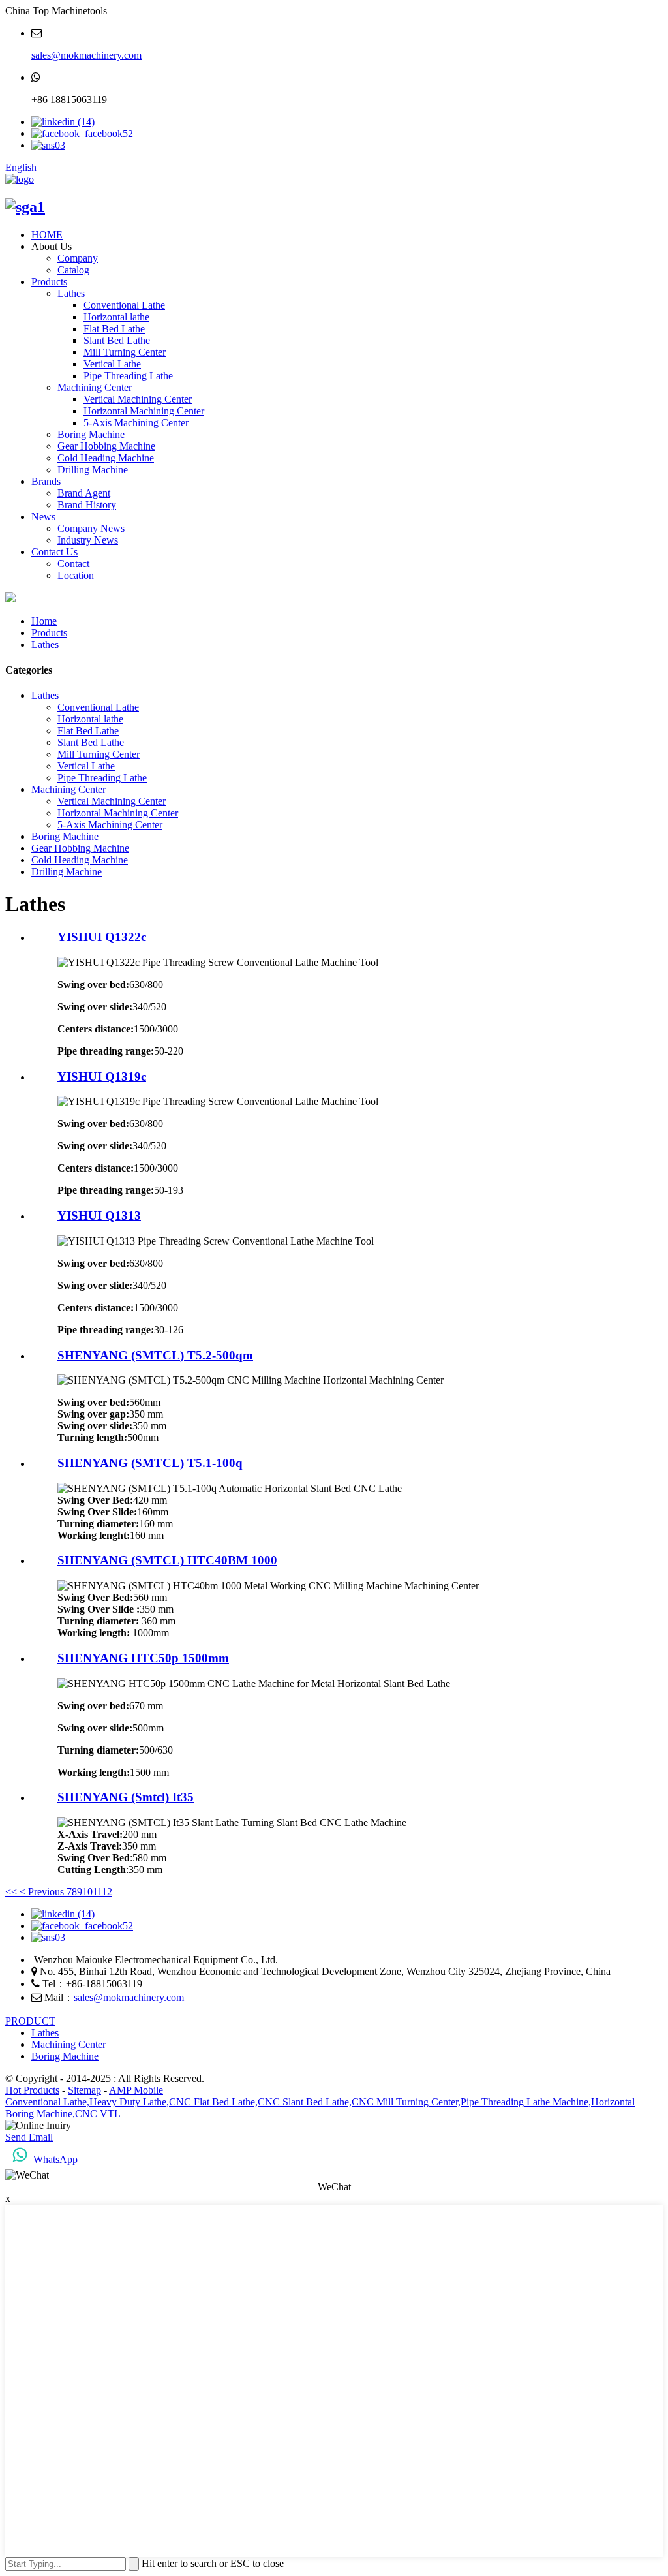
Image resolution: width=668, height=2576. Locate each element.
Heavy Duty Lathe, (129, 2102)
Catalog (73, 270)
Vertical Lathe (112, 364)
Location (76, 575)
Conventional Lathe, (47, 2102)
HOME (47, 235)
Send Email (29, 2137)
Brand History (87, 505)
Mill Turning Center (125, 352)
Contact (73, 564)
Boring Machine (91, 434)
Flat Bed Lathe (114, 329)
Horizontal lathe (116, 317)
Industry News (88, 540)
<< (11, 1892)
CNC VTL (98, 2114)
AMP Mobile (136, 2090)
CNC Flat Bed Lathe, (213, 2102)
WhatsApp (55, 2159)
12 (107, 1892)
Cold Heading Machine (106, 458)
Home (44, 621)
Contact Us (54, 552)
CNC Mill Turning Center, (406, 2102)
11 (97, 1892)
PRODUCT (30, 2021)
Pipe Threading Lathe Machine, (526, 2102)
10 (87, 1892)
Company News (91, 528)
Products (49, 282)
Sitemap (84, 2090)
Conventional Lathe (124, 305)
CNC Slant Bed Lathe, (305, 2102)
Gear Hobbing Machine (106, 446)
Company (78, 258)
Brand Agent (84, 493)
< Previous (42, 1892)
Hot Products (32, 2090)
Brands (46, 481)
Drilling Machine (93, 470)
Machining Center (95, 387)
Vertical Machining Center (138, 399)
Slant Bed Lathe (117, 340)
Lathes (71, 293)
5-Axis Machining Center (136, 423)
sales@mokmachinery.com (86, 55)
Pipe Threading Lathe (128, 376)
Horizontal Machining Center (144, 411)
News (43, 517)
